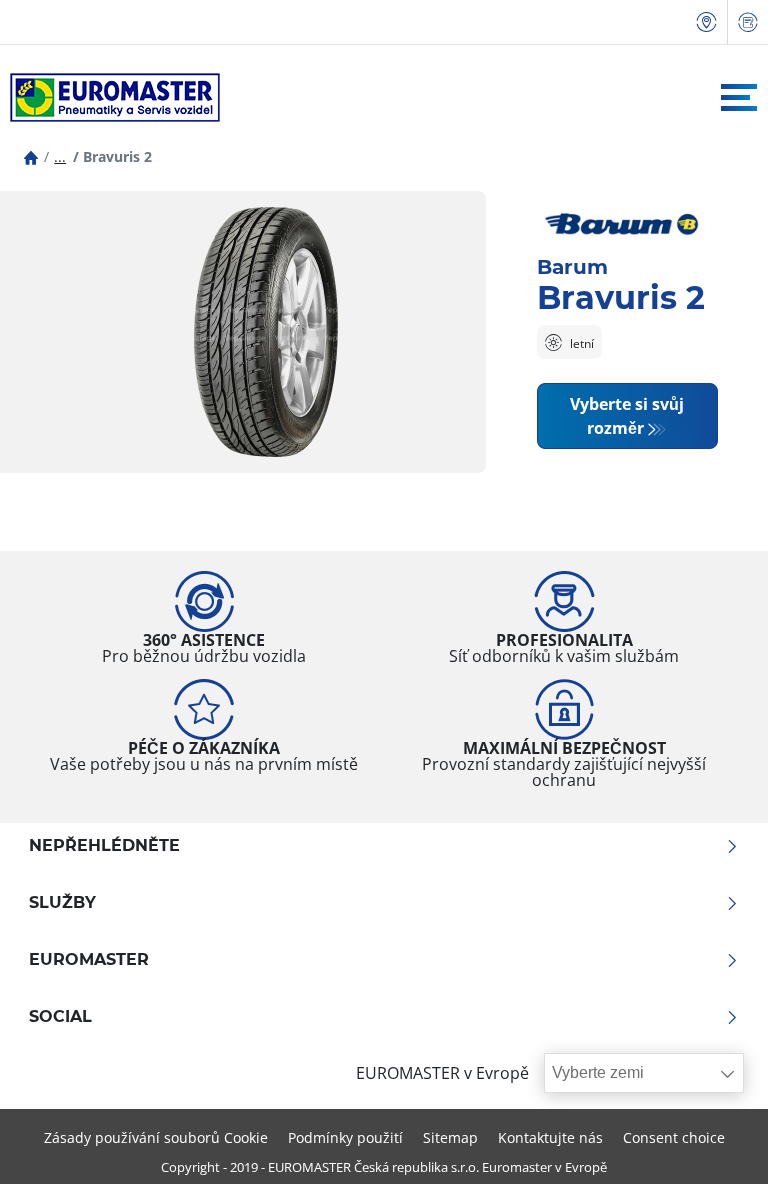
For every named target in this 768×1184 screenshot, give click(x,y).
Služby (62, 903)
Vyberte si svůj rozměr (627, 416)
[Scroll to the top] (715, 1141)
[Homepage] (31, 156)
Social (60, 1017)
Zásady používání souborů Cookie (156, 1137)
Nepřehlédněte (104, 846)
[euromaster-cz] (110, 97)
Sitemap (450, 1137)
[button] (60, 156)
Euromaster (89, 960)
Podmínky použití (345, 1137)
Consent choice (674, 1137)
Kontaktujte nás (550, 1137)
